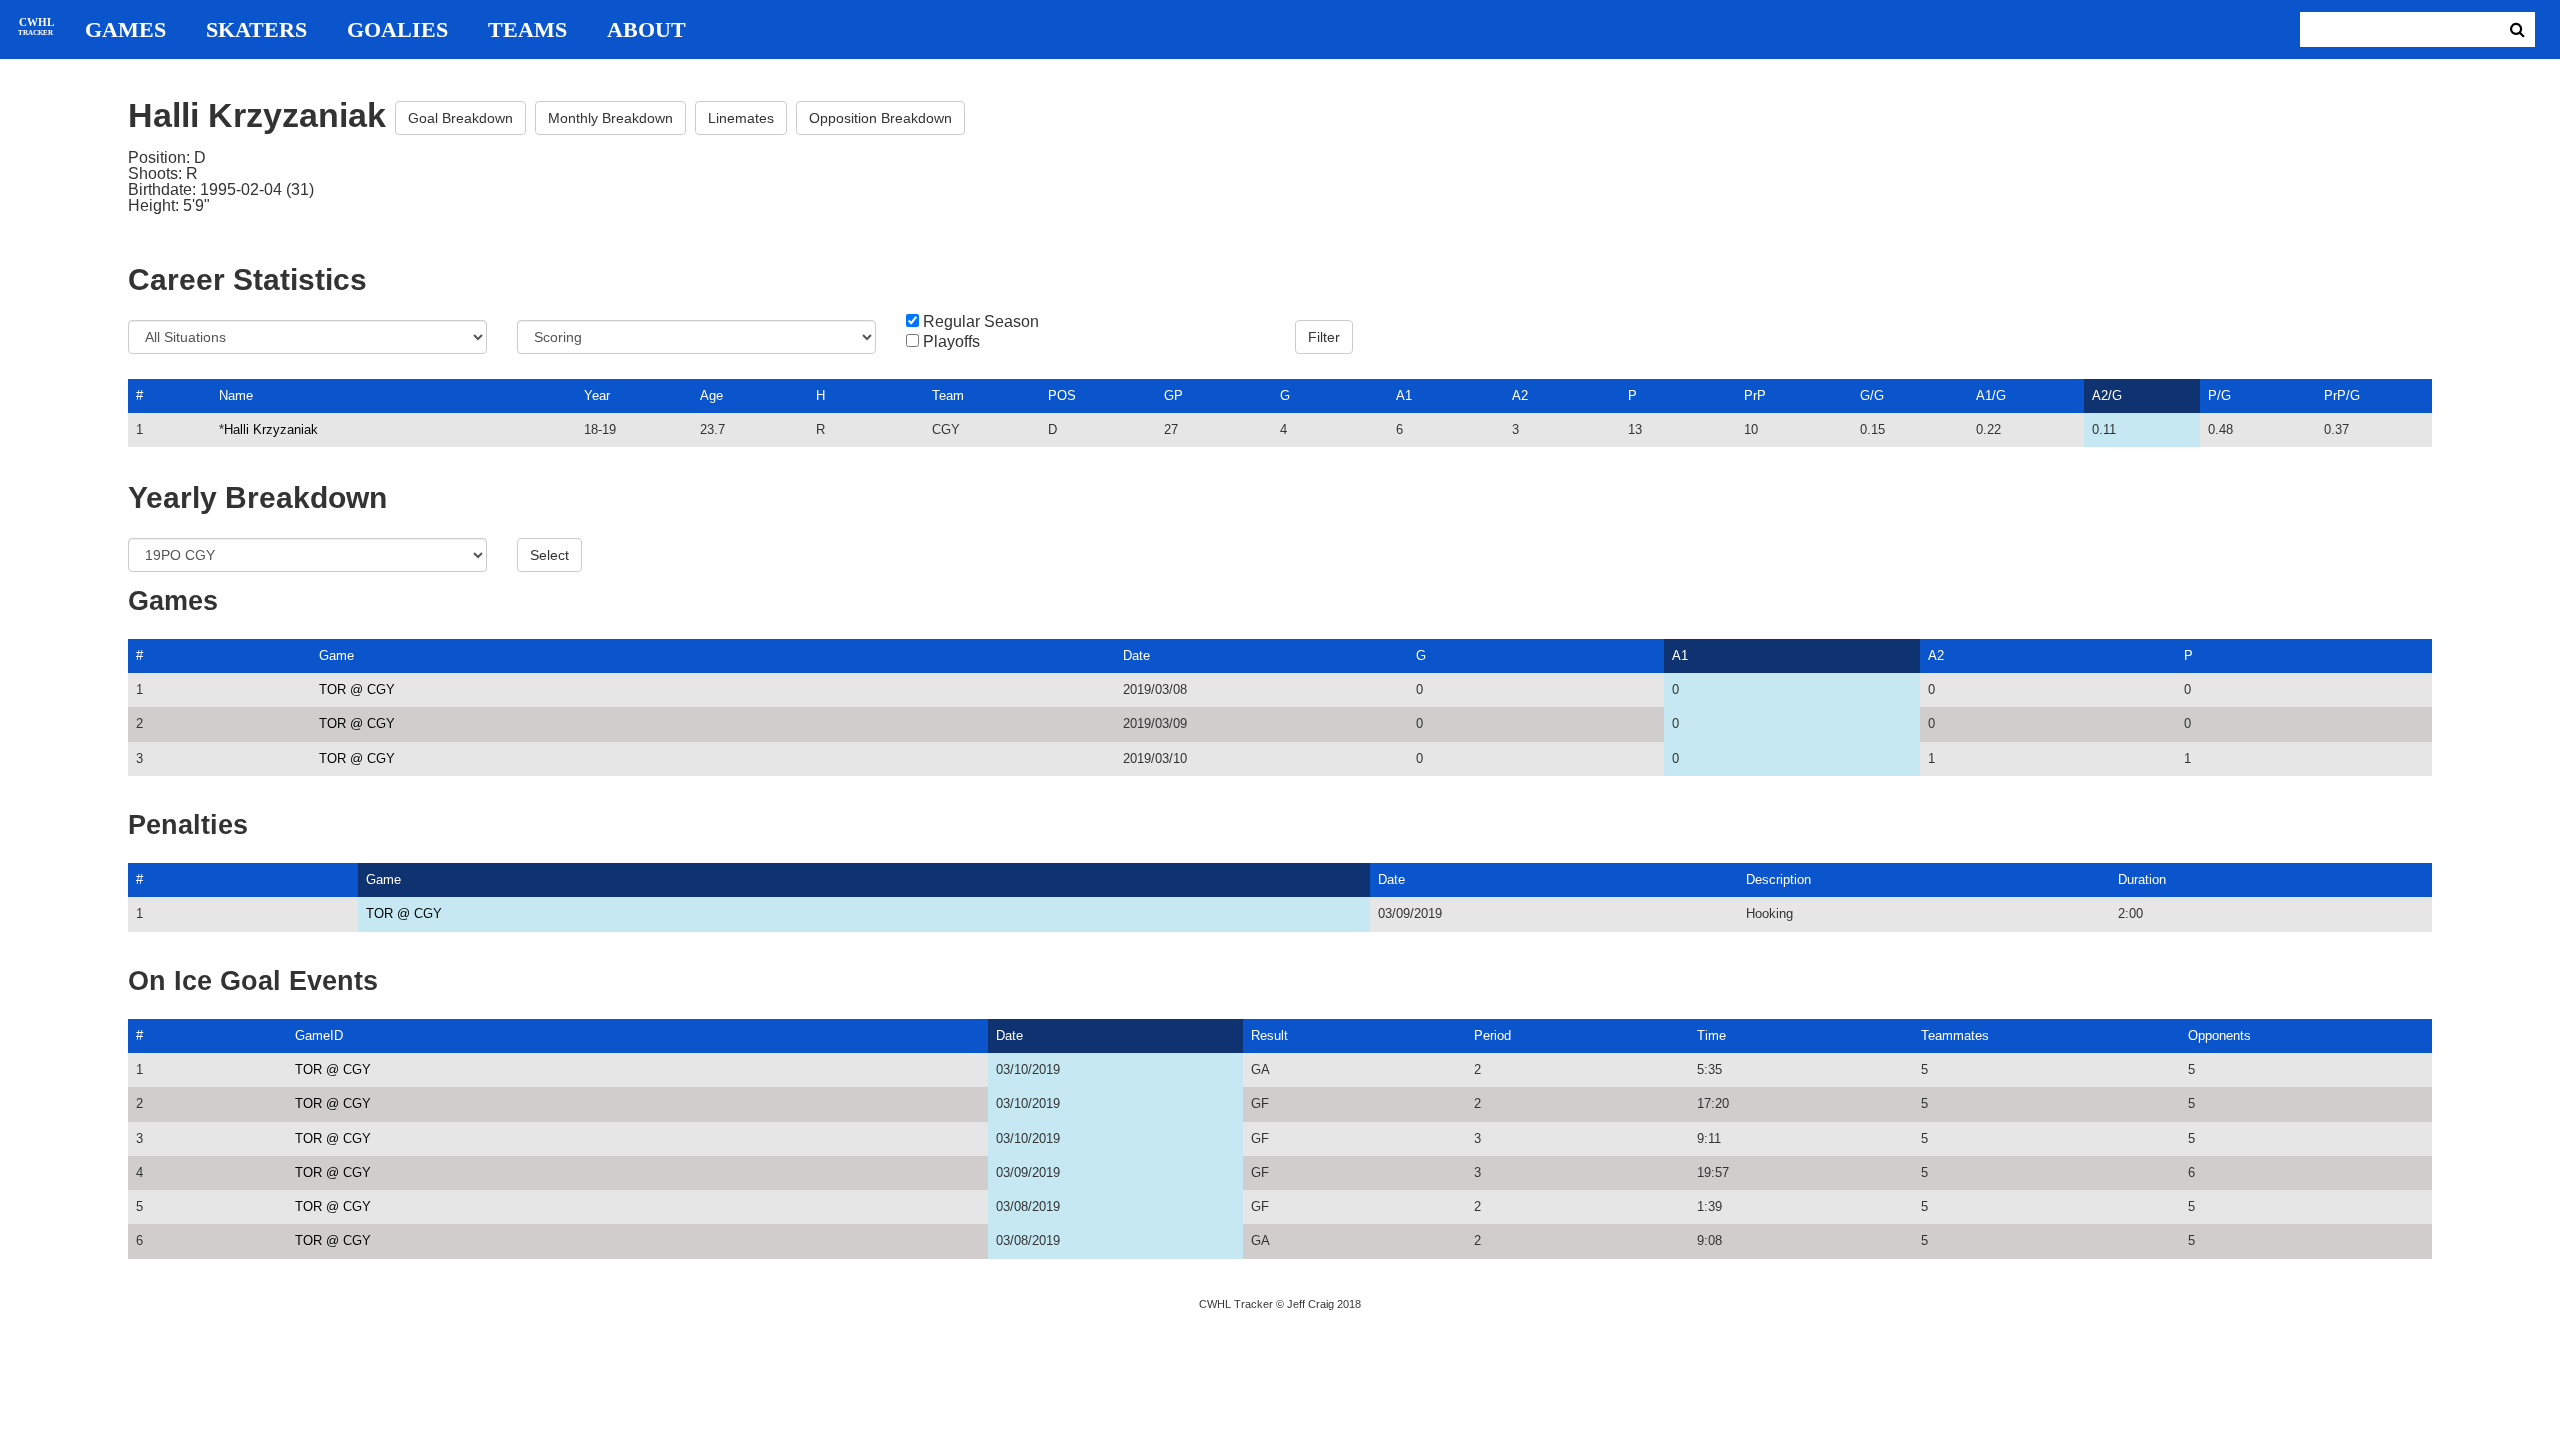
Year (597, 395)
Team (948, 395)
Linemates (741, 118)
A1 (1404, 395)
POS (1062, 395)
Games (125, 30)
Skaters (256, 30)
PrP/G (2342, 395)
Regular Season (981, 322)
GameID (319, 1035)
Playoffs (951, 342)
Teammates (1955, 1035)
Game (336, 655)
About (646, 30)
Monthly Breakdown (610, 118)
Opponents (2219, 1035)
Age (711, 395)
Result (1269, 1035)
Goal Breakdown (460, 118)
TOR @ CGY (357, 689)
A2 (1520, 395)
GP (1173, 395)
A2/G (2107, 395)
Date (1136, 655)
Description (1778, 879)
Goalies (397, 30)
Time (1711, 1035)
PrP (1755, 395)
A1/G (1991, 395)
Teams (527, 30)
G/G (1872, 395)
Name (236, 395)
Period (1492, 1035)
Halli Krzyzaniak (271, 429)
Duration (2142, 879)
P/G (2219, 395)
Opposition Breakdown (880, 118)
